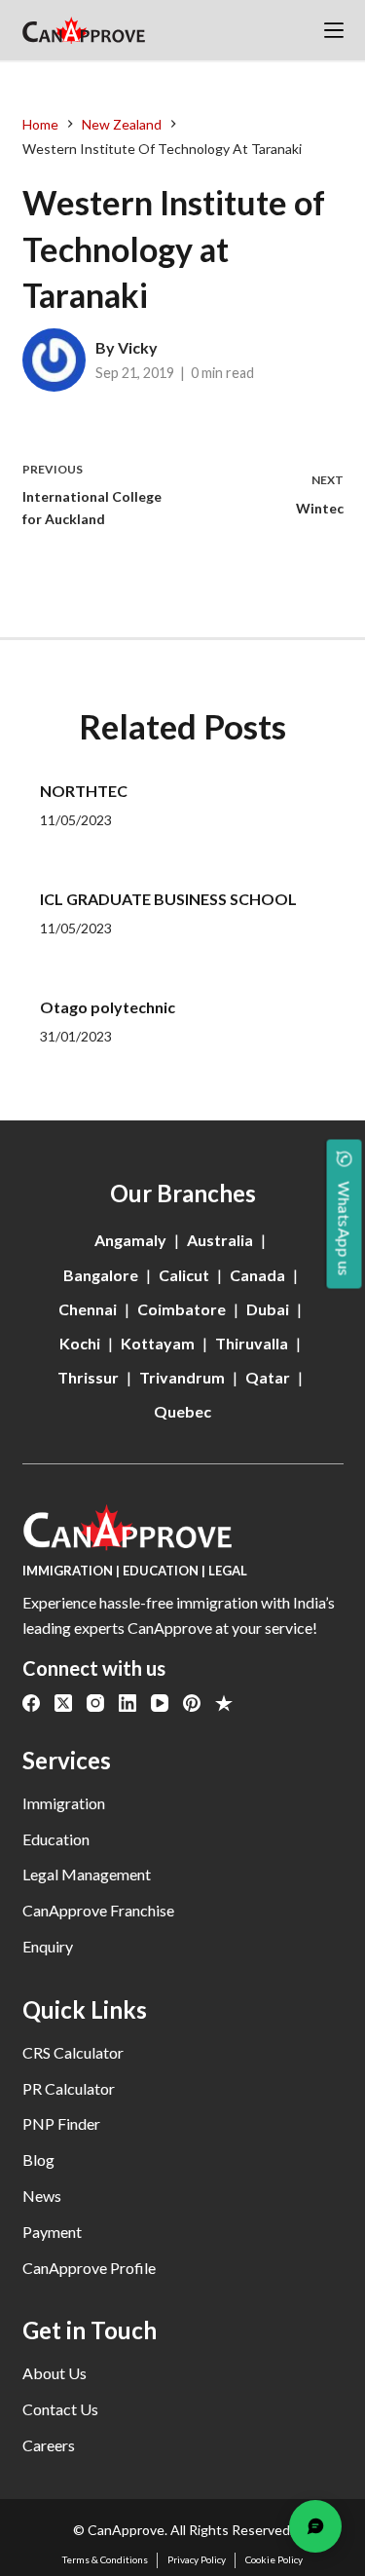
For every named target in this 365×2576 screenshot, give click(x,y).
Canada (257, 1275)
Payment (52, 2232)
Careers (49, 2445)
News (42, 2196)
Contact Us (60, 2409)
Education (56, 1839)
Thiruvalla (252, 1343)
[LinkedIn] (128, 1703)
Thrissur (88, 1377)
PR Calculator (69, 2088)
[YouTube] (160, 1703)
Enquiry (48, 1946)
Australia (220, 1240)
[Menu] (334, 30)
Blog (38, 2159)
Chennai (88, 1309)
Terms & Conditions (105, 2559)
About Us (55, 2373)
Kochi (80, 1343)
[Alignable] (224, 1703)
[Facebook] (31, 1703)
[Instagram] (95, 1703)
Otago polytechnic (108, 1007)
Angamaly (130, 1240)
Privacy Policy (197, 2559)
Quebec (182, 1411)
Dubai (268, 1309)
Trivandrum (182, 1377)
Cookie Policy (274, 2559)
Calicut (184, 1275)
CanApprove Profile (89, 2268)
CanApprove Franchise (98, 1910)
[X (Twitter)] (63, 1703)
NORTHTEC (84, 791)
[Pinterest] (192, 1703)
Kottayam (158, 1343)
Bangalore (101, 1275)
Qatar (268, 1377)
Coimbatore (182, 1309)
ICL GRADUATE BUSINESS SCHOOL (168, 899)
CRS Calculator (73, 2052)
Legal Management (87, 1874)
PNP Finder (61, 2123)
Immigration (64, 1803)
